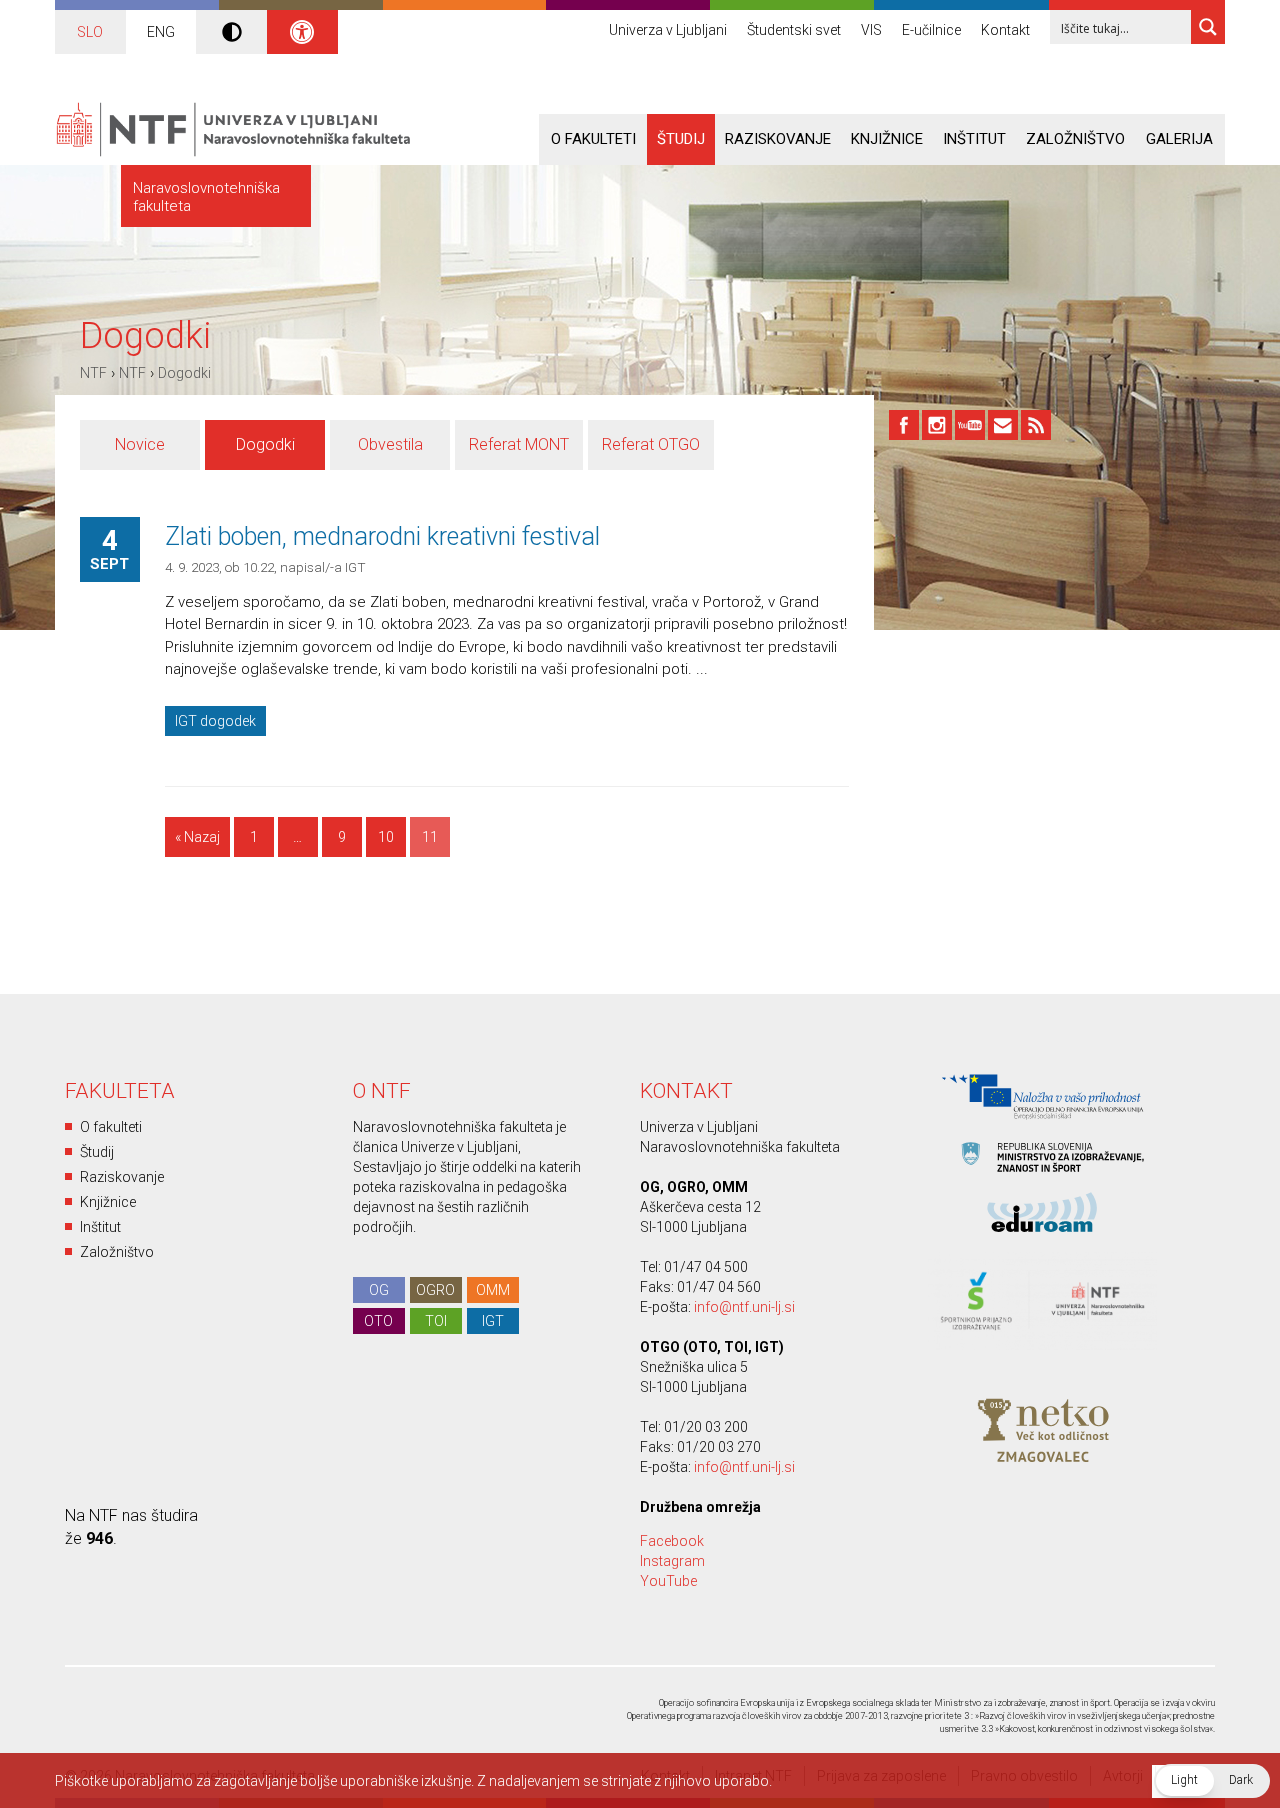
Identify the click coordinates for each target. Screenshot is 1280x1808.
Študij (681, 139)
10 (386, 837)
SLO (90, 32)
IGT (493, 1321)
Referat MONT (519, 444)
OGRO (435, 1290)
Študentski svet (794, 30)
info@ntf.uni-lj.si (744, 1307)
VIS (871, 30)
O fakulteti (593, 139)
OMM (493, 1290)
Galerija (1179, 139)
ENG (161, 32)
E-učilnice (931, 30)
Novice (140, 444)
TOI (436, 1321)
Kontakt (1005, 30)
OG (379, 1290)
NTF (93, 373)
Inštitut (974, 139)
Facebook (672, 1541)
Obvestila (390, 444)
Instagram (672, 1561)
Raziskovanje (778, 139)
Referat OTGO (651, 444)
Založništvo (1075, 139)
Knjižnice (887, 139)
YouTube (668, 1581)
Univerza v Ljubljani (668, 30)
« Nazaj (197, 837)
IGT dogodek (215, 721)
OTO (378, 1321)
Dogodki (184, 373)
